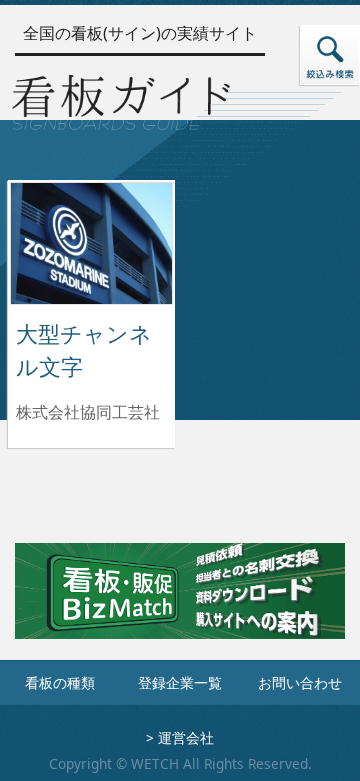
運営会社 (186, 737)
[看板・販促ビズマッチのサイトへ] (180, 605)
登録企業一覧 (180, 682)
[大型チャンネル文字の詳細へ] (91, 242)
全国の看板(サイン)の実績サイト (140, 33)
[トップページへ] (121, 99)
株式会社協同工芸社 (88, 412)
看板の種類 (60, 682)
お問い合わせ (300, 682)
